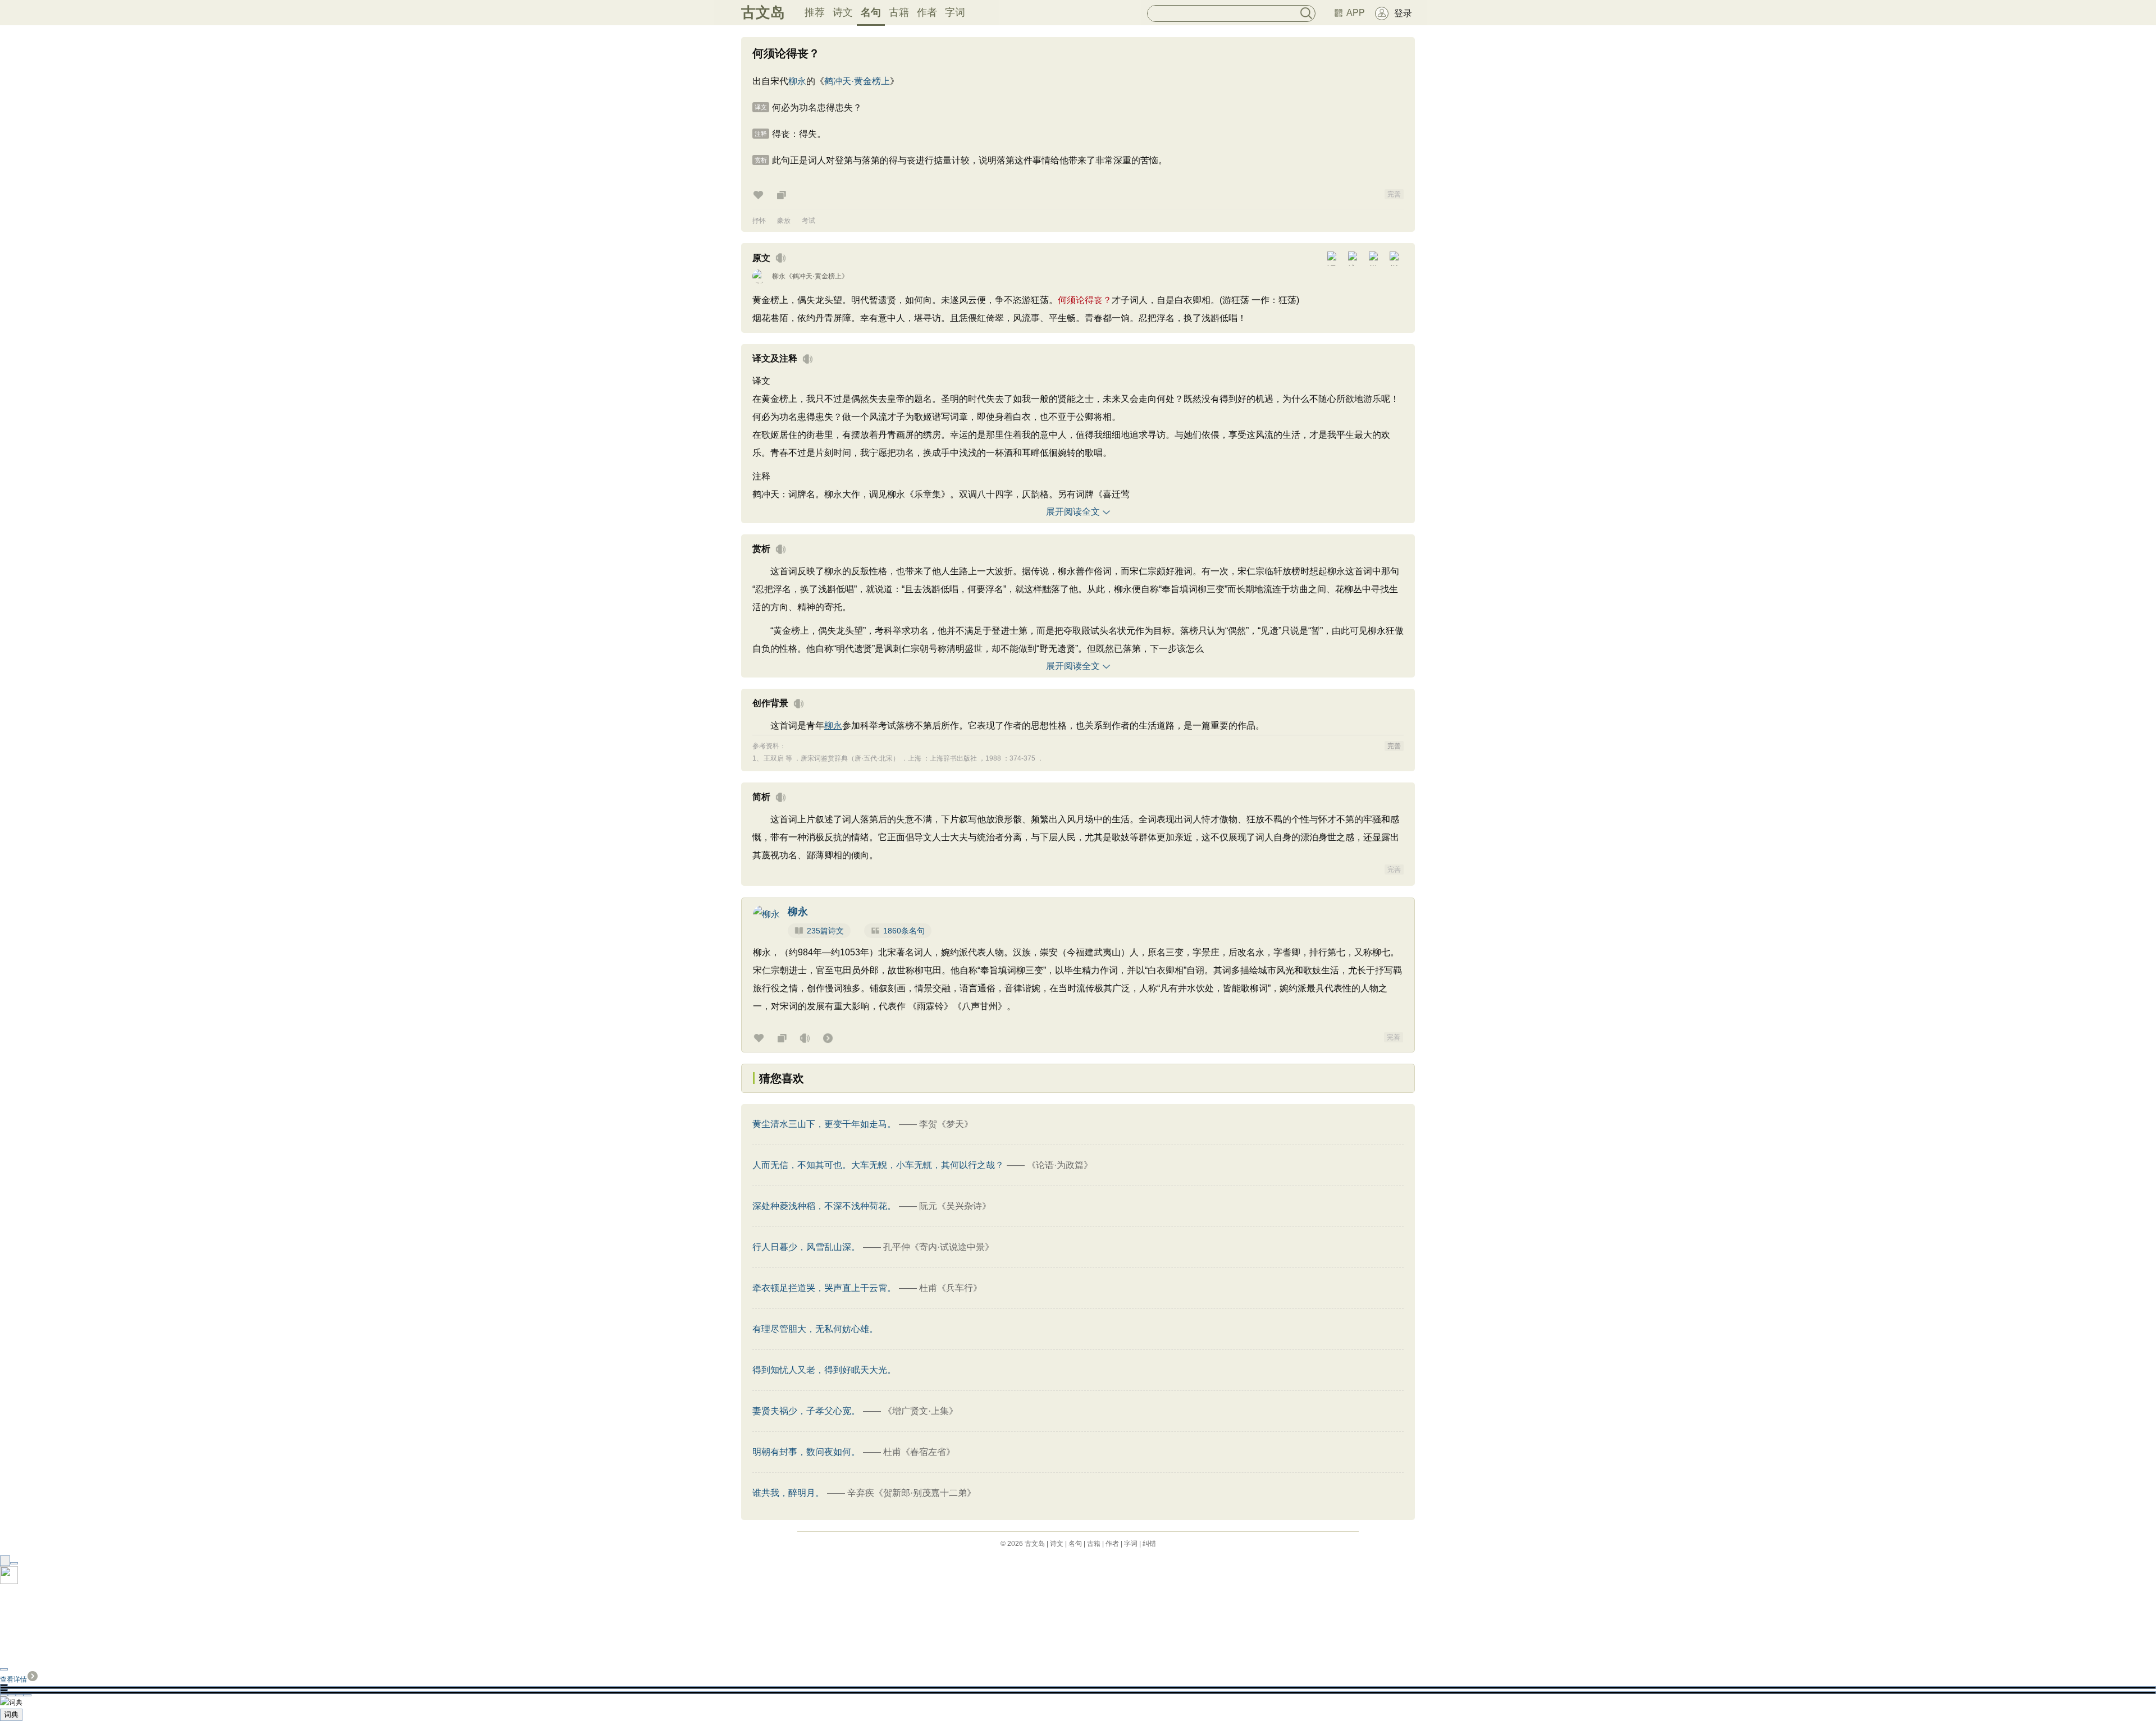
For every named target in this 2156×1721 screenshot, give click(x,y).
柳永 (797, 81)
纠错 (1149, 1544)
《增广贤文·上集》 (921, 1411)
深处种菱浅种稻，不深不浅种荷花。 (824, 1206)
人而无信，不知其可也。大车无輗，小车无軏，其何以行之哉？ (878, 1165)
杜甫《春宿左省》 (919, 1452)
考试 (808, 221)
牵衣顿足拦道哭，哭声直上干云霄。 (824, 1288)
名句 (871, 12)
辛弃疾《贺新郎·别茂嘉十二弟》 (912, 1493)
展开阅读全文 (1073, 512)
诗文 (843, 12)
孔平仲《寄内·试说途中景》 (938, 1247)
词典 (11, 1715)
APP (1356, 13)
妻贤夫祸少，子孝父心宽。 (806, 1411)
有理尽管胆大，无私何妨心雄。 (815, 1329)
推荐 (815, 12)
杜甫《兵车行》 (951, 1288)
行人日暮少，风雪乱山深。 (806, 1247)
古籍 (899, 12)
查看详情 (13, 1679)
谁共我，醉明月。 (788, 1493)
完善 (1394, 194)
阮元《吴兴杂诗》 (955, 1206)
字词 (955, 12)
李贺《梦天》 (946, 1124)
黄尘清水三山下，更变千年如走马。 (824, 1124)
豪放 (784, 221)
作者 (927, 12)
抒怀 (759, 221)
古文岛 (763, 12)
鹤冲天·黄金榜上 (857, 81)
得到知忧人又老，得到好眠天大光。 (824, 1370)
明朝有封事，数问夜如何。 (806, 1452)
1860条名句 (904, 931)
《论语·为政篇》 (1060, 1165)
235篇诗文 (825, 931)
